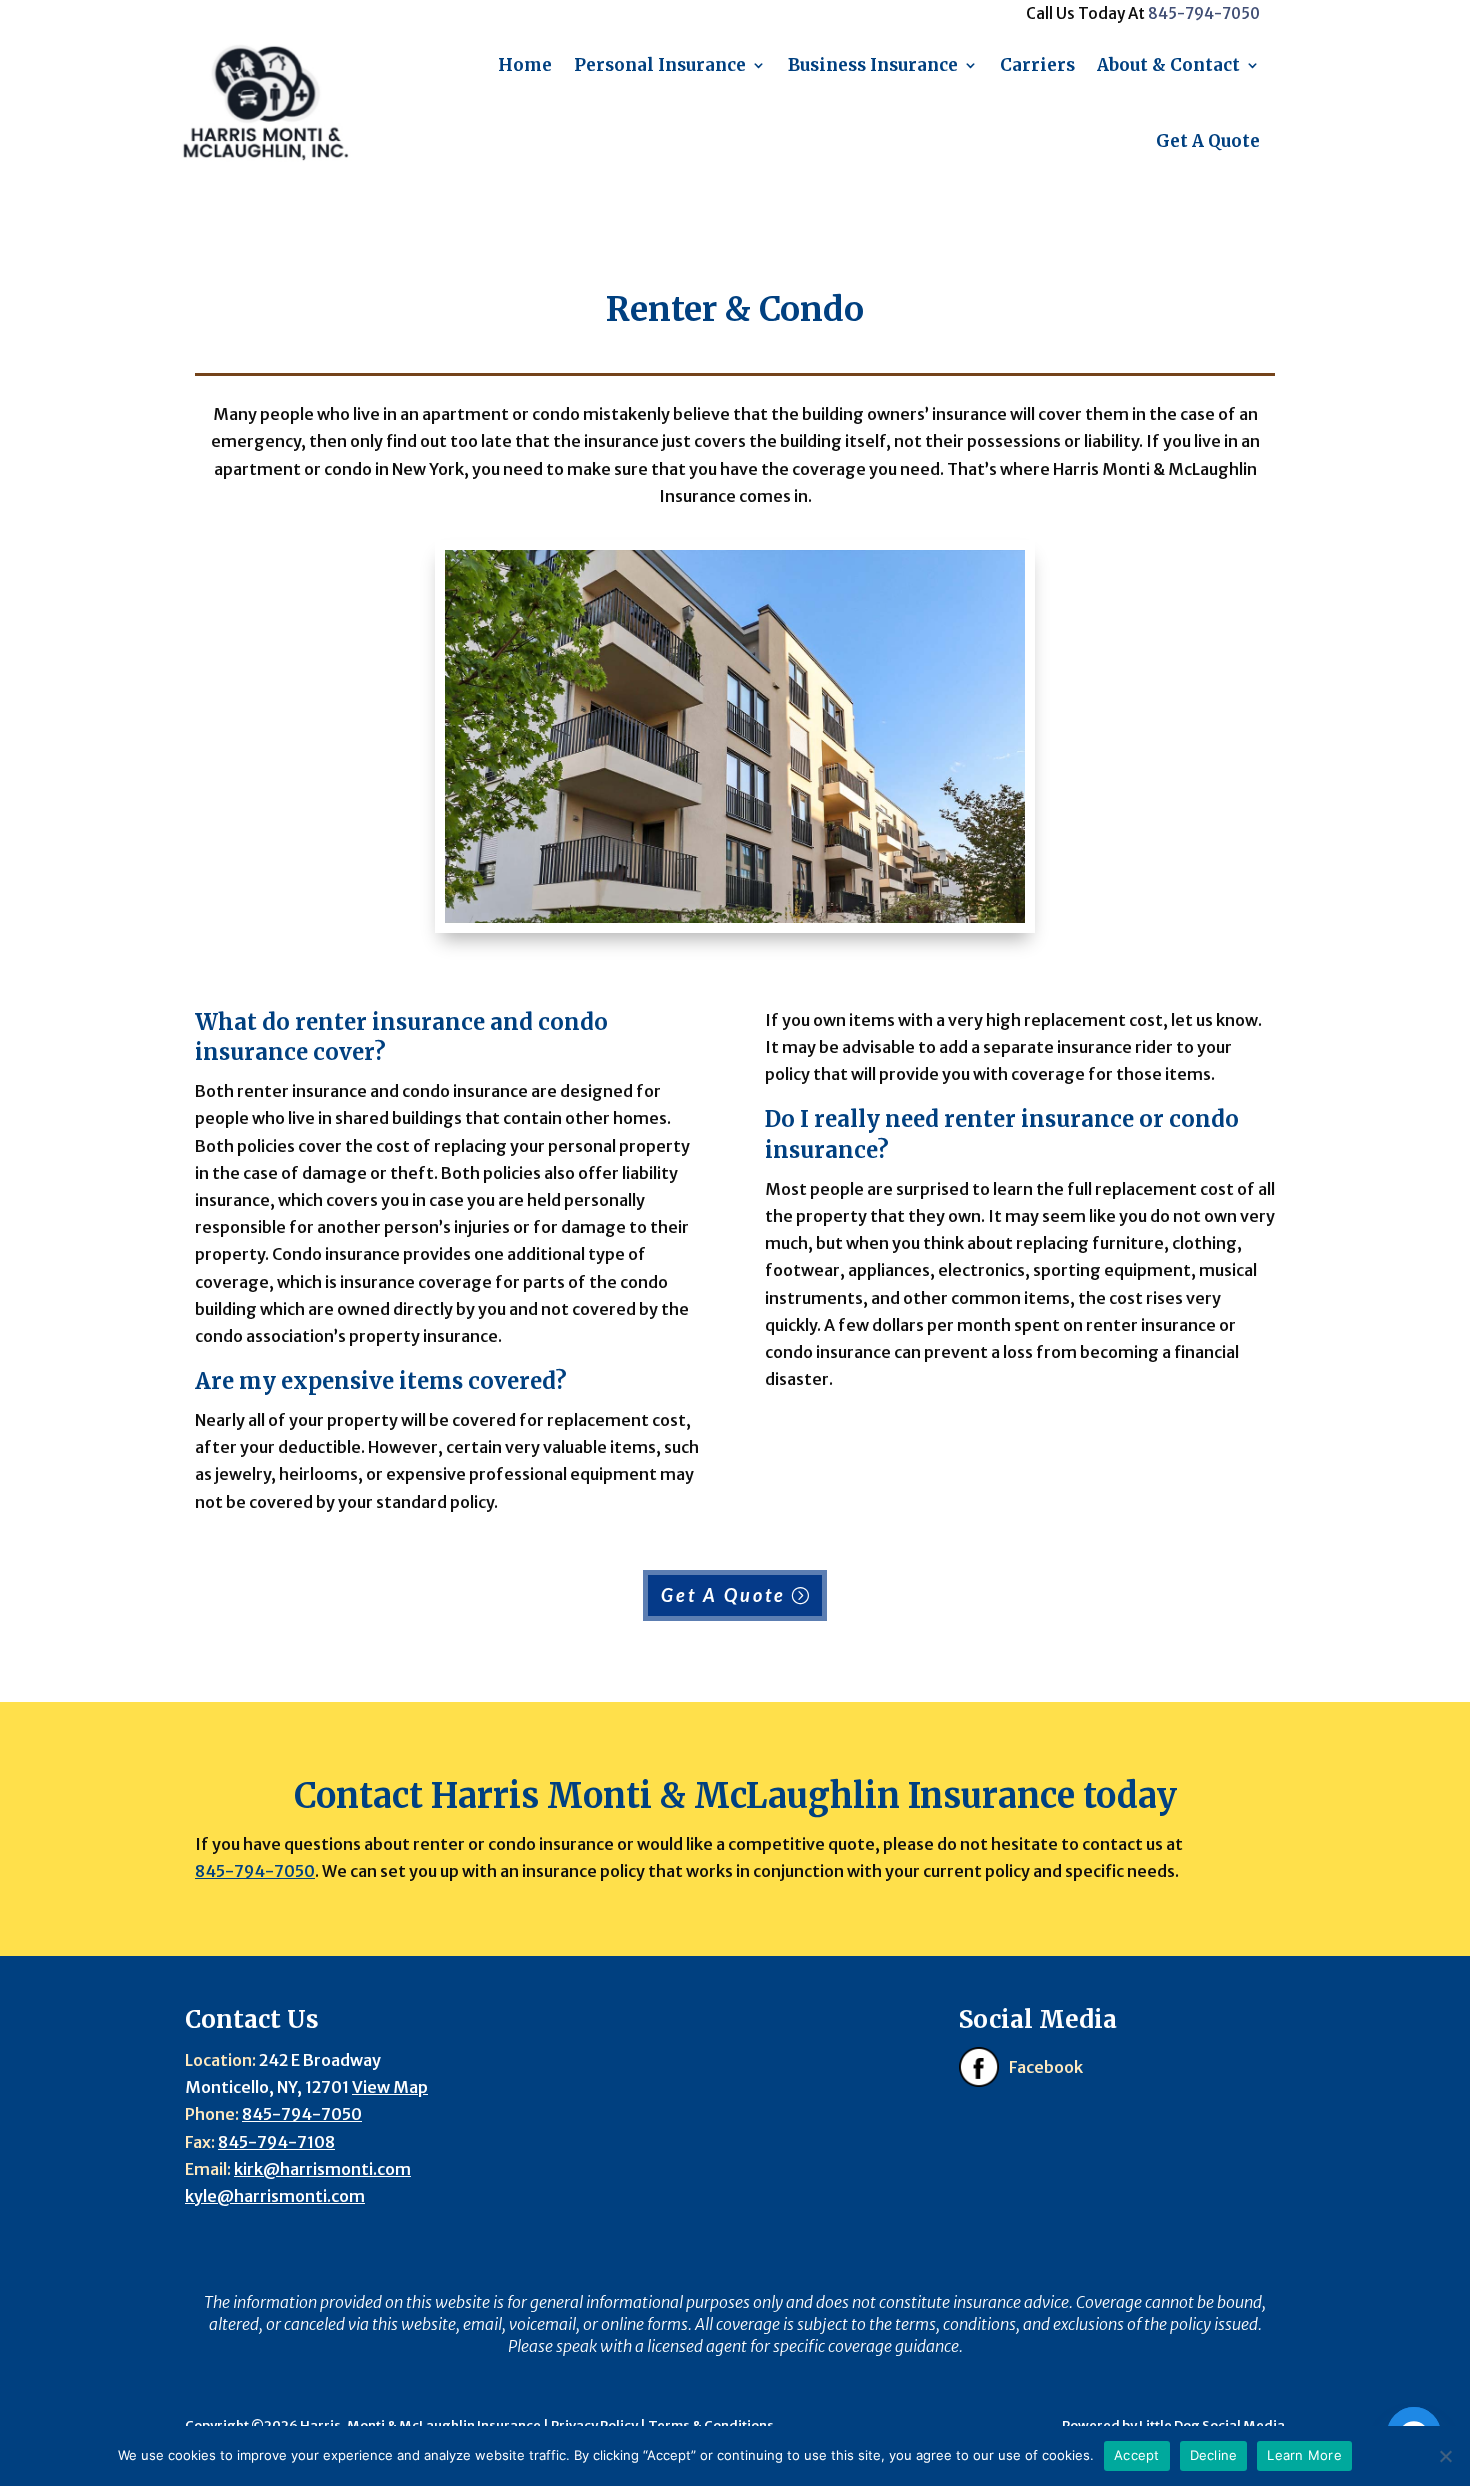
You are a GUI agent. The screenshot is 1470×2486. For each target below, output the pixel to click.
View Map (390, 2087)
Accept (1137, 2455)
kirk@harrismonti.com (322, 2169)
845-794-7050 (1204, 13)
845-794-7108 (276, 2142)
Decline (1214, 2455)
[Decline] (1445, 2456)
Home (525, 65)
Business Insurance (873, 65)
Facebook (1046, 2067)
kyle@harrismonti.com (275, 2196)
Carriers (1037, 65)
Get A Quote (1208, 141)
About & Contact (1168, 65)
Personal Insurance (660, 65)
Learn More (1304, 2455)
